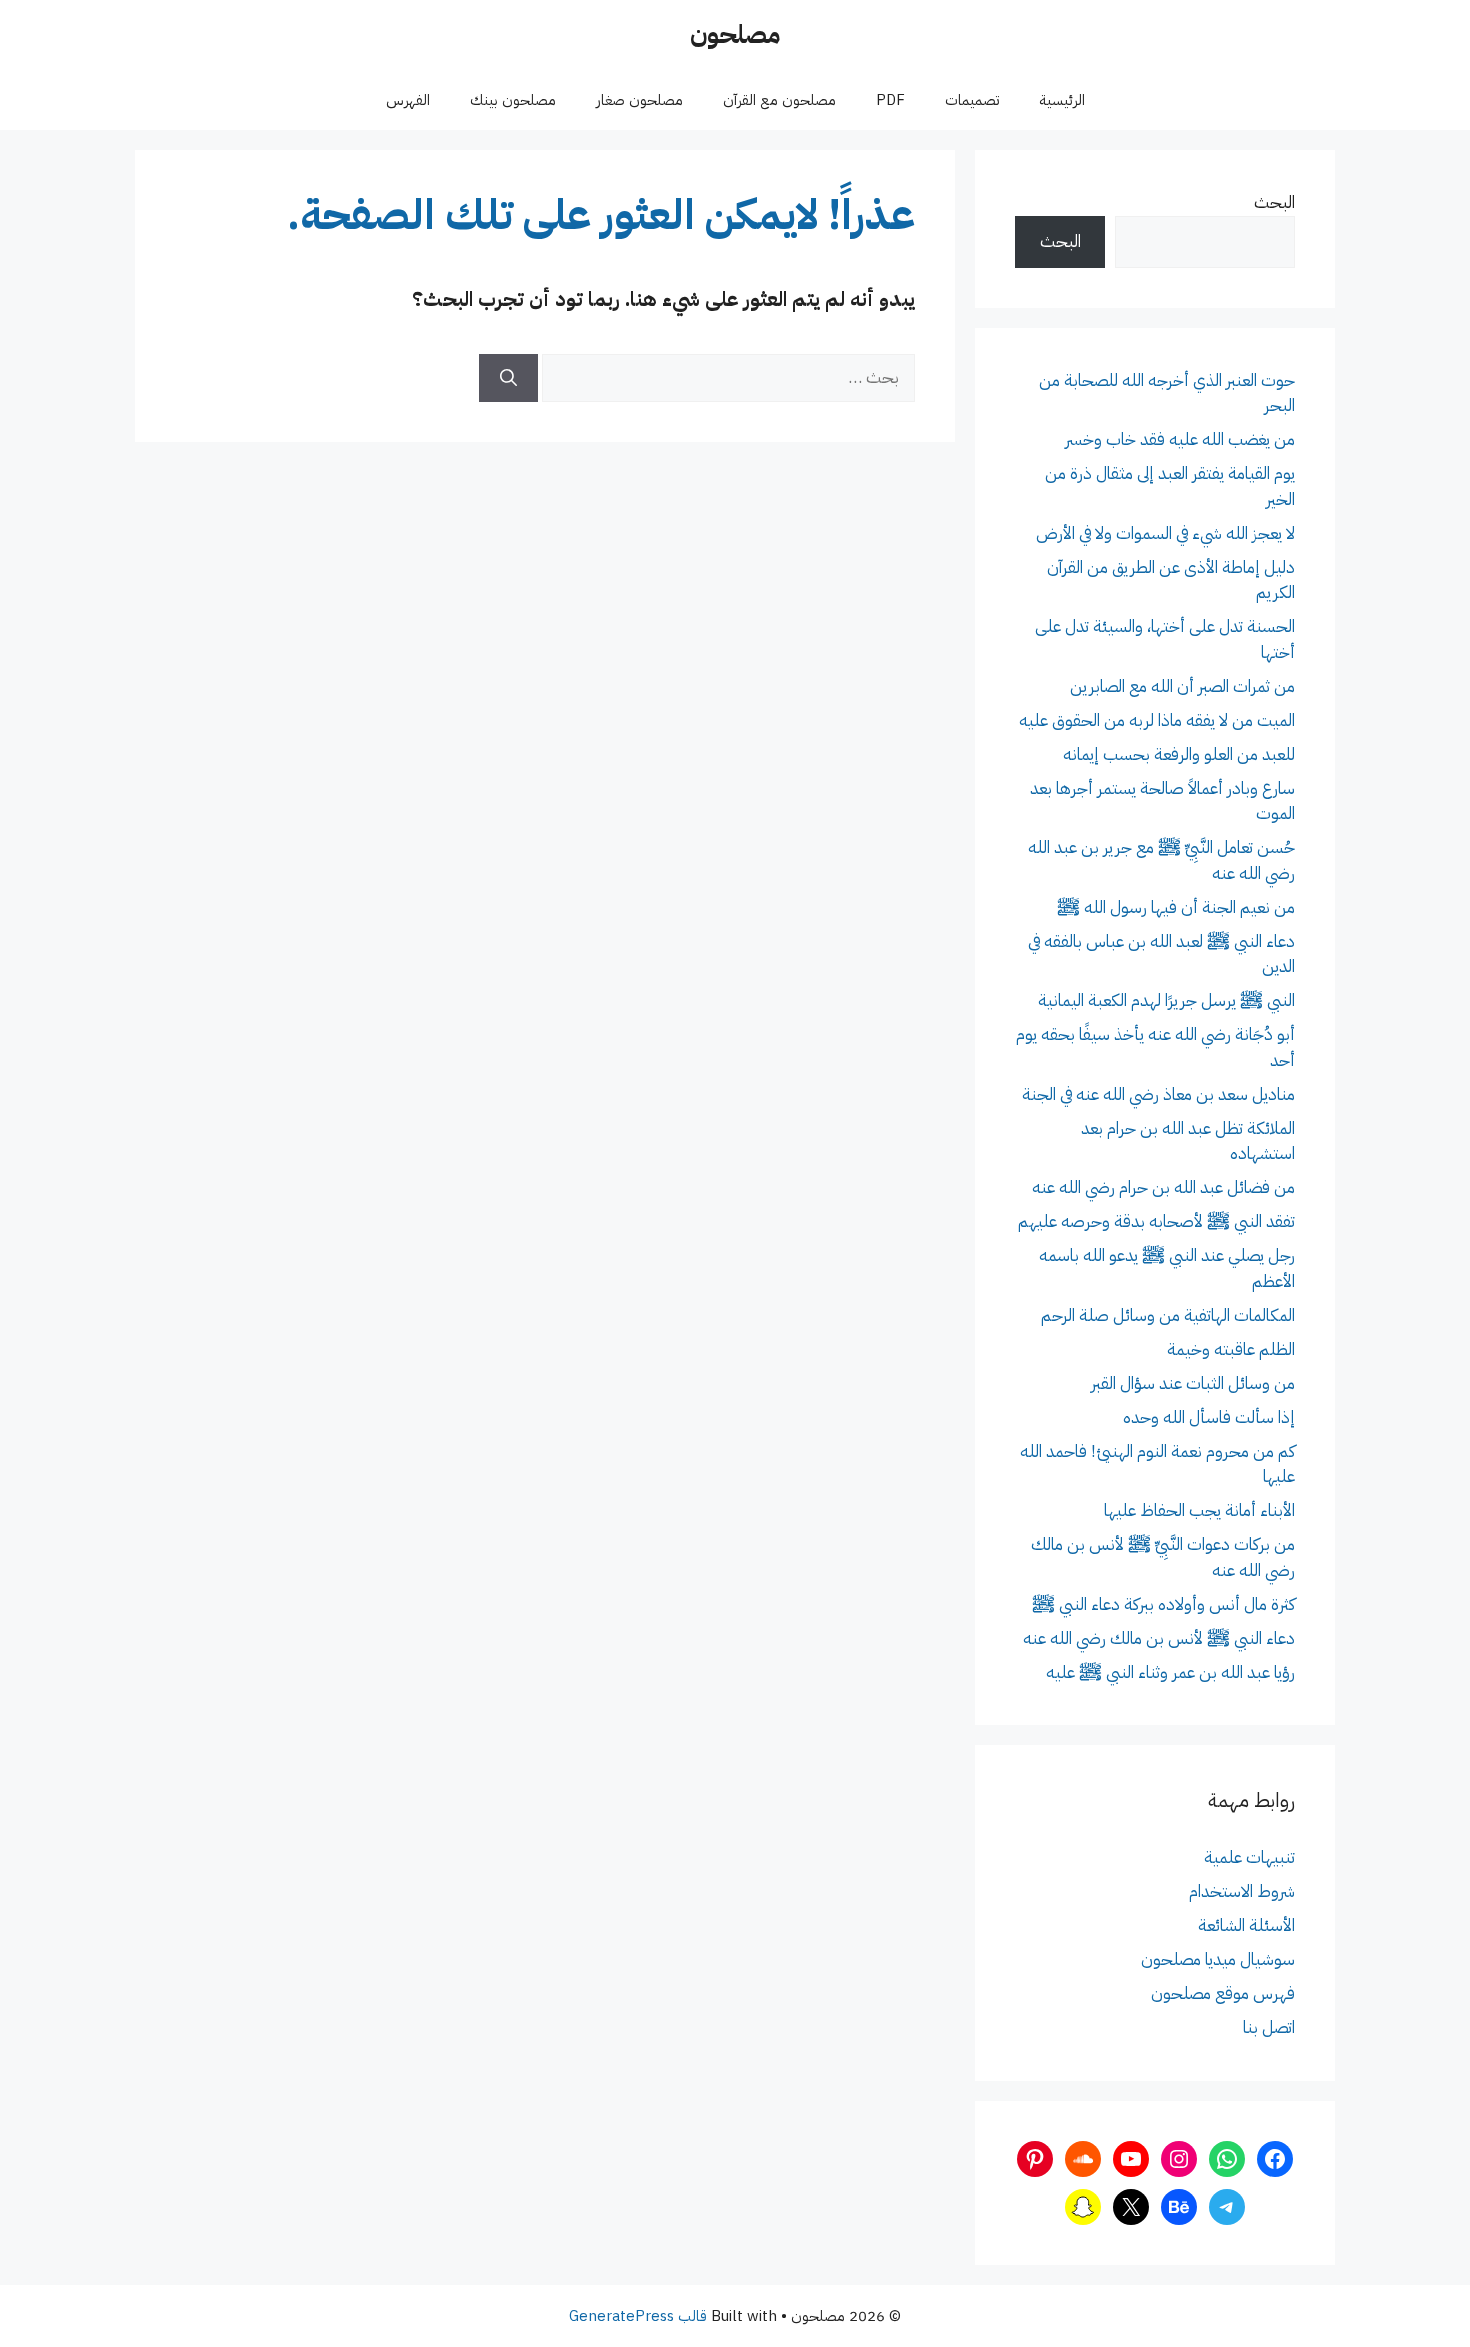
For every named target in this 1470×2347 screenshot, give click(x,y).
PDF (890, 100)
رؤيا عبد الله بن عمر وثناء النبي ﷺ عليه (1170, 1672)
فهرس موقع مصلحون (1223, 1993)
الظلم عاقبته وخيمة (1231, 1349)
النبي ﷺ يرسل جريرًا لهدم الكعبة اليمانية (1166, 1000)
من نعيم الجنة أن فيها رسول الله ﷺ (1176, 907)
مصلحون (735, 34)
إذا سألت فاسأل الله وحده (1209, 1417)
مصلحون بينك (513, 100)
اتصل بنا (1269, 2027)
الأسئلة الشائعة (1246, 1925)
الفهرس (408, 100)
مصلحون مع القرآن (779, 100)
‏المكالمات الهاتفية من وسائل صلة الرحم (1168, 1315)
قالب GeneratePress (638, 2316)
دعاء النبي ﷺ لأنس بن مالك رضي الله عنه (1159, 1638)
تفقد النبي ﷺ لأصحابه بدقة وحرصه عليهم (1156, 1221)
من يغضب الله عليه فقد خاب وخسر (1180, 439)
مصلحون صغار (639, 100)
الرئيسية (1062, 100)
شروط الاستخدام (1242, 1891)
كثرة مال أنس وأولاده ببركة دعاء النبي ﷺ (1163, 1604)
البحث (1274, 202)
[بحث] (508, 378)
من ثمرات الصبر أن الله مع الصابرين (1182, 686)
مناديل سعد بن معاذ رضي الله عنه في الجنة (1158, 1094)
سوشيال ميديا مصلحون (1218, 1959)
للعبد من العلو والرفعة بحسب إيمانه (1179, 754)
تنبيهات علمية (1249, 1857)
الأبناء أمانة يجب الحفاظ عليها (1199, 1510)
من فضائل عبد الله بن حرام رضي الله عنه (1163, 1187)
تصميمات (972, 100)
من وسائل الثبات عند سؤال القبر (1193, 1383)
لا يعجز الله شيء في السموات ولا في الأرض (1165, 533)
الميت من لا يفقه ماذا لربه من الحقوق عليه (1157, 720)
